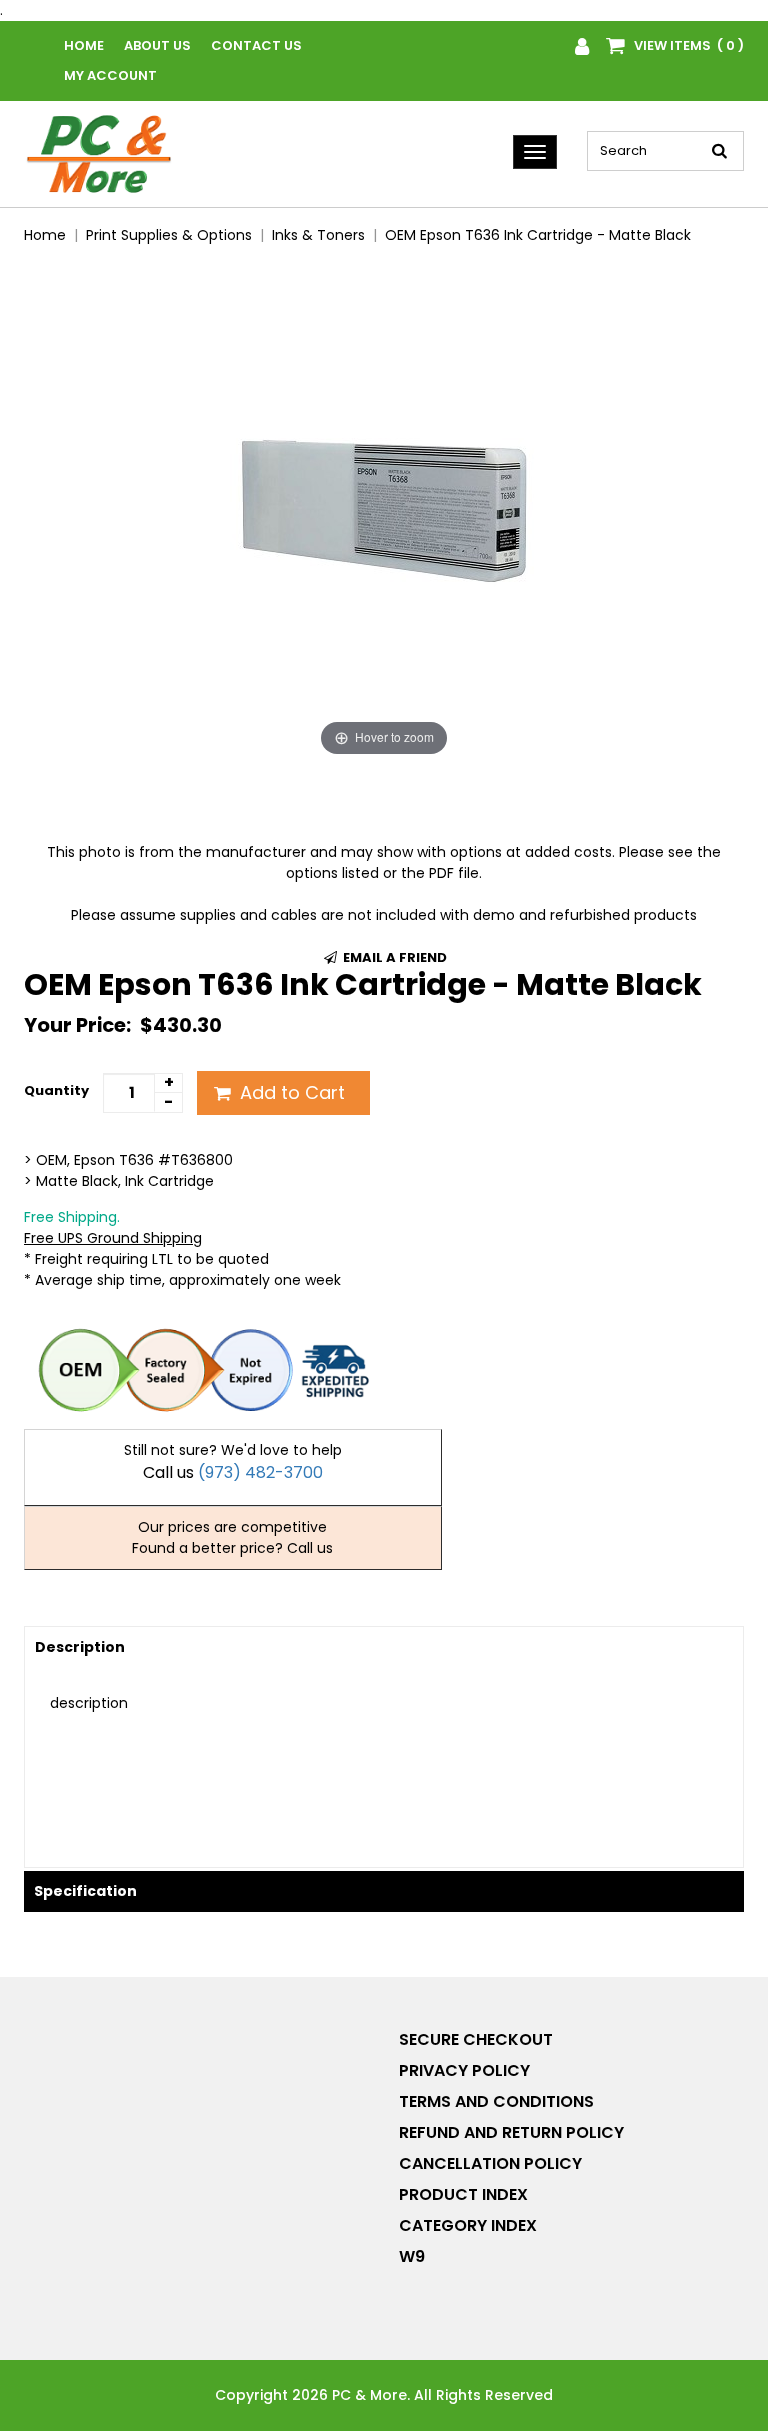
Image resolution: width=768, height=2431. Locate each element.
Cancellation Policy (490, 2163)
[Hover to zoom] (384, 511)
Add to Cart (290, 1092)
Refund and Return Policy (511, 2132)
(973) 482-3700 (260, 1472)
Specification (85, 1891)
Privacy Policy (464, 2070)
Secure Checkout (476, 2039)
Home (84, 45)
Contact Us (256, 45)
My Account (110, 75)
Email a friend (393, 957)
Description (80, 1647)
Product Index (463, 2194)
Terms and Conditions (496, 2101)
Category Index (468, 2225)
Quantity (56, 1090)
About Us (157, 45)
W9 (412, 2256)
